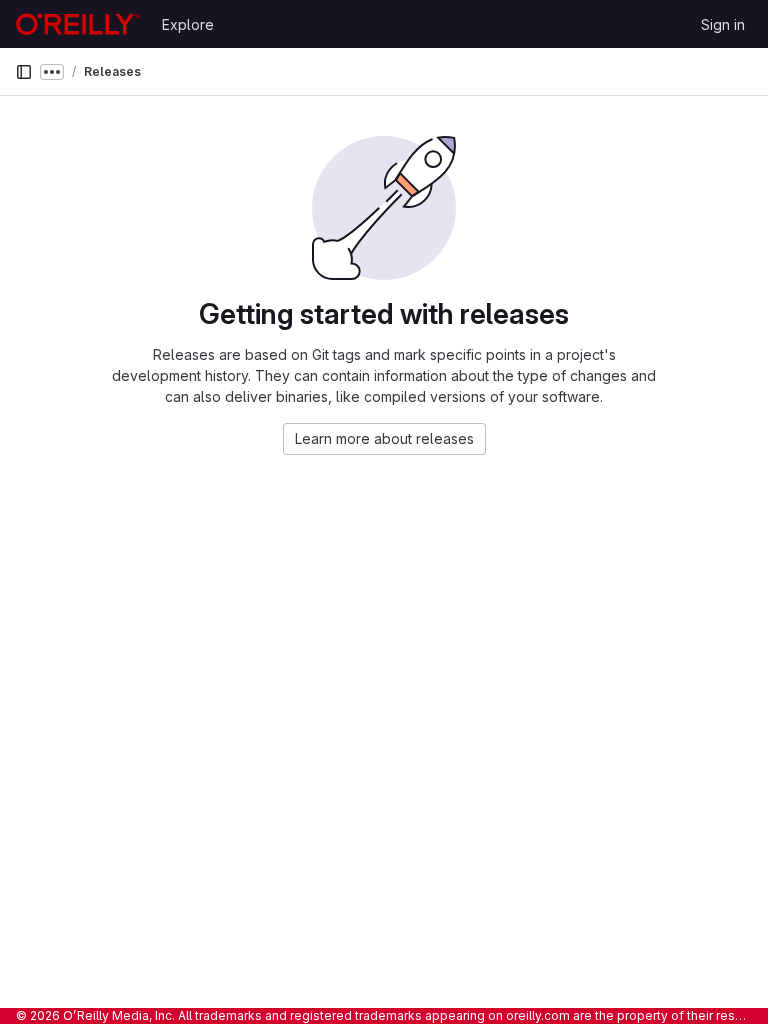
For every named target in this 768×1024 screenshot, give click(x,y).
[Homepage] (78, 24)
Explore (188, 24)
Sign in (723, 24)
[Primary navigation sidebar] (24, 72)
